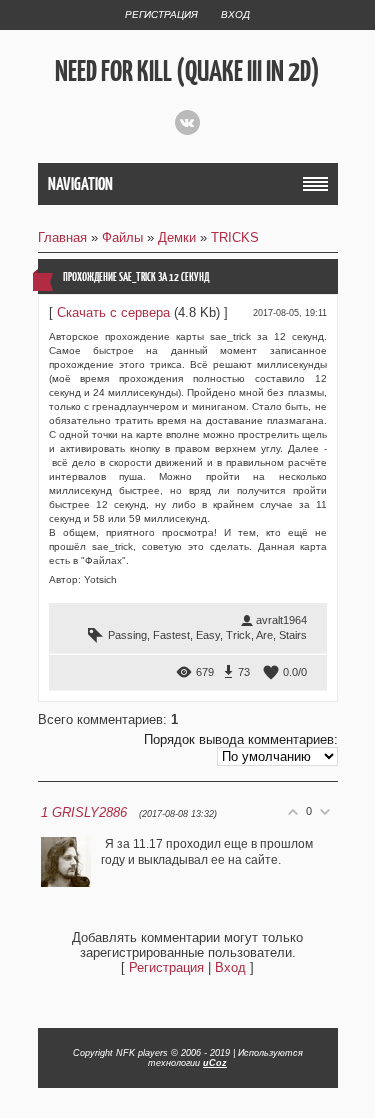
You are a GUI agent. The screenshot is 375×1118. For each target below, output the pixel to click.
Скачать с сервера (113, 312)
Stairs (293, 635)
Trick (238, 635)
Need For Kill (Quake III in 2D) (187, 71)
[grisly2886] (103, 844)
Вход (235, 14)
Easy (208, 635)
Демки (177, 237)
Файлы (122, 237)
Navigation (80, 184)
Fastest (171, 635)
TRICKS (235, 237)
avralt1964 (281, 620)
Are (264, 635)
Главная (62, 237)
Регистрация (161, 14)
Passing (127, 635)
